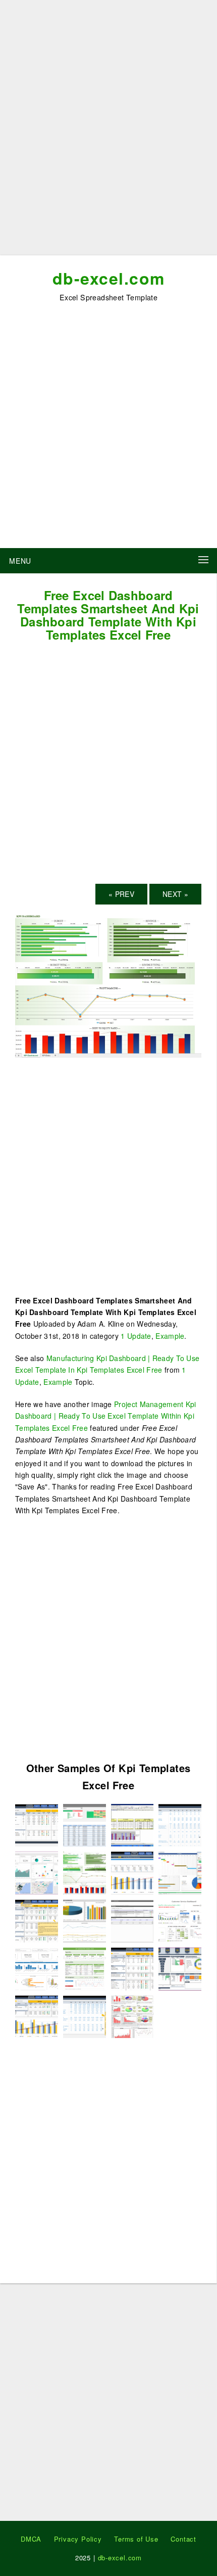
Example (170, 1336)
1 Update (136, 1336)
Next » (175, 894)
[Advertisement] (108, 131)
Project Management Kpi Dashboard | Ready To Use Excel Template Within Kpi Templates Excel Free (106, 1416)
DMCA (31, 2539)
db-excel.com (109, 278)
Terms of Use (136, 2539)
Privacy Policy (78, 2539)
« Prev (121, 894)
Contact (183, 2539)
